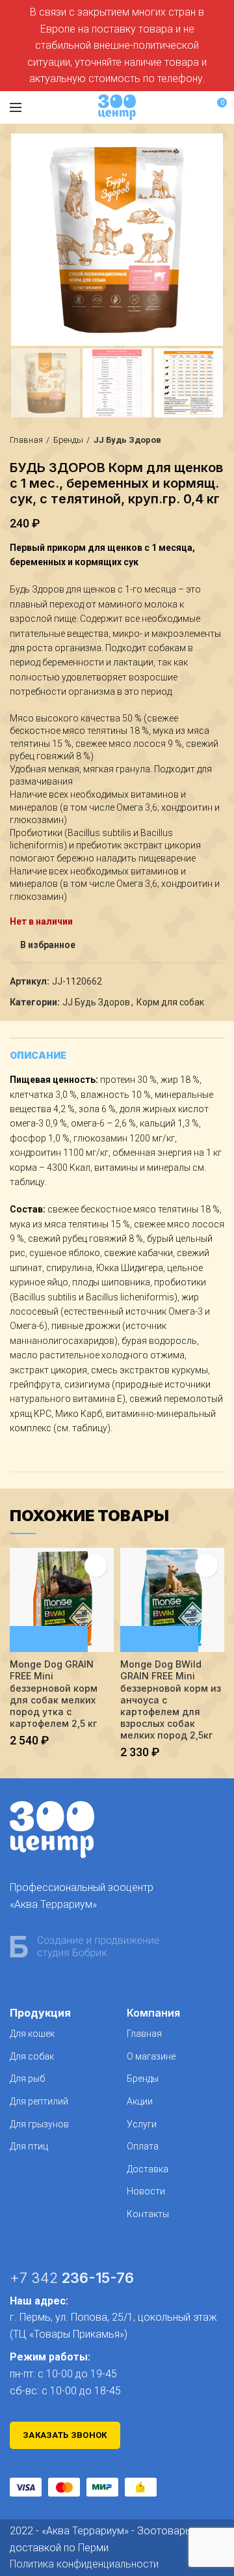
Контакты (148, 2214)
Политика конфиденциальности (84, 2564)
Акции (140, 2101)
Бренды (68, 440)
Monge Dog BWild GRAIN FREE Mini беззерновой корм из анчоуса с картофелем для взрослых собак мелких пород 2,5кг (171, 1700)
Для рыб (27, 2079)
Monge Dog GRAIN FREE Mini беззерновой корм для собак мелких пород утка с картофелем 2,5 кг (54, 1694)
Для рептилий (39, 2101)
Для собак (32, 2056)
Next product (218, 440)
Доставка (148, 2169)
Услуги (142, 2124)
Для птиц (29, 2146)
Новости (146, 2191)
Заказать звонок (65, 2435)
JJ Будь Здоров (127, 440)
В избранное (48, 945)
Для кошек (32, 2034)
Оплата (143, 2146)
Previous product (192, 440)
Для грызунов (39, 2124)
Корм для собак (170, 1002)
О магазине (151, 2056)
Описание (38, 1055)
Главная (26, 440)
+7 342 (72, 2278)
